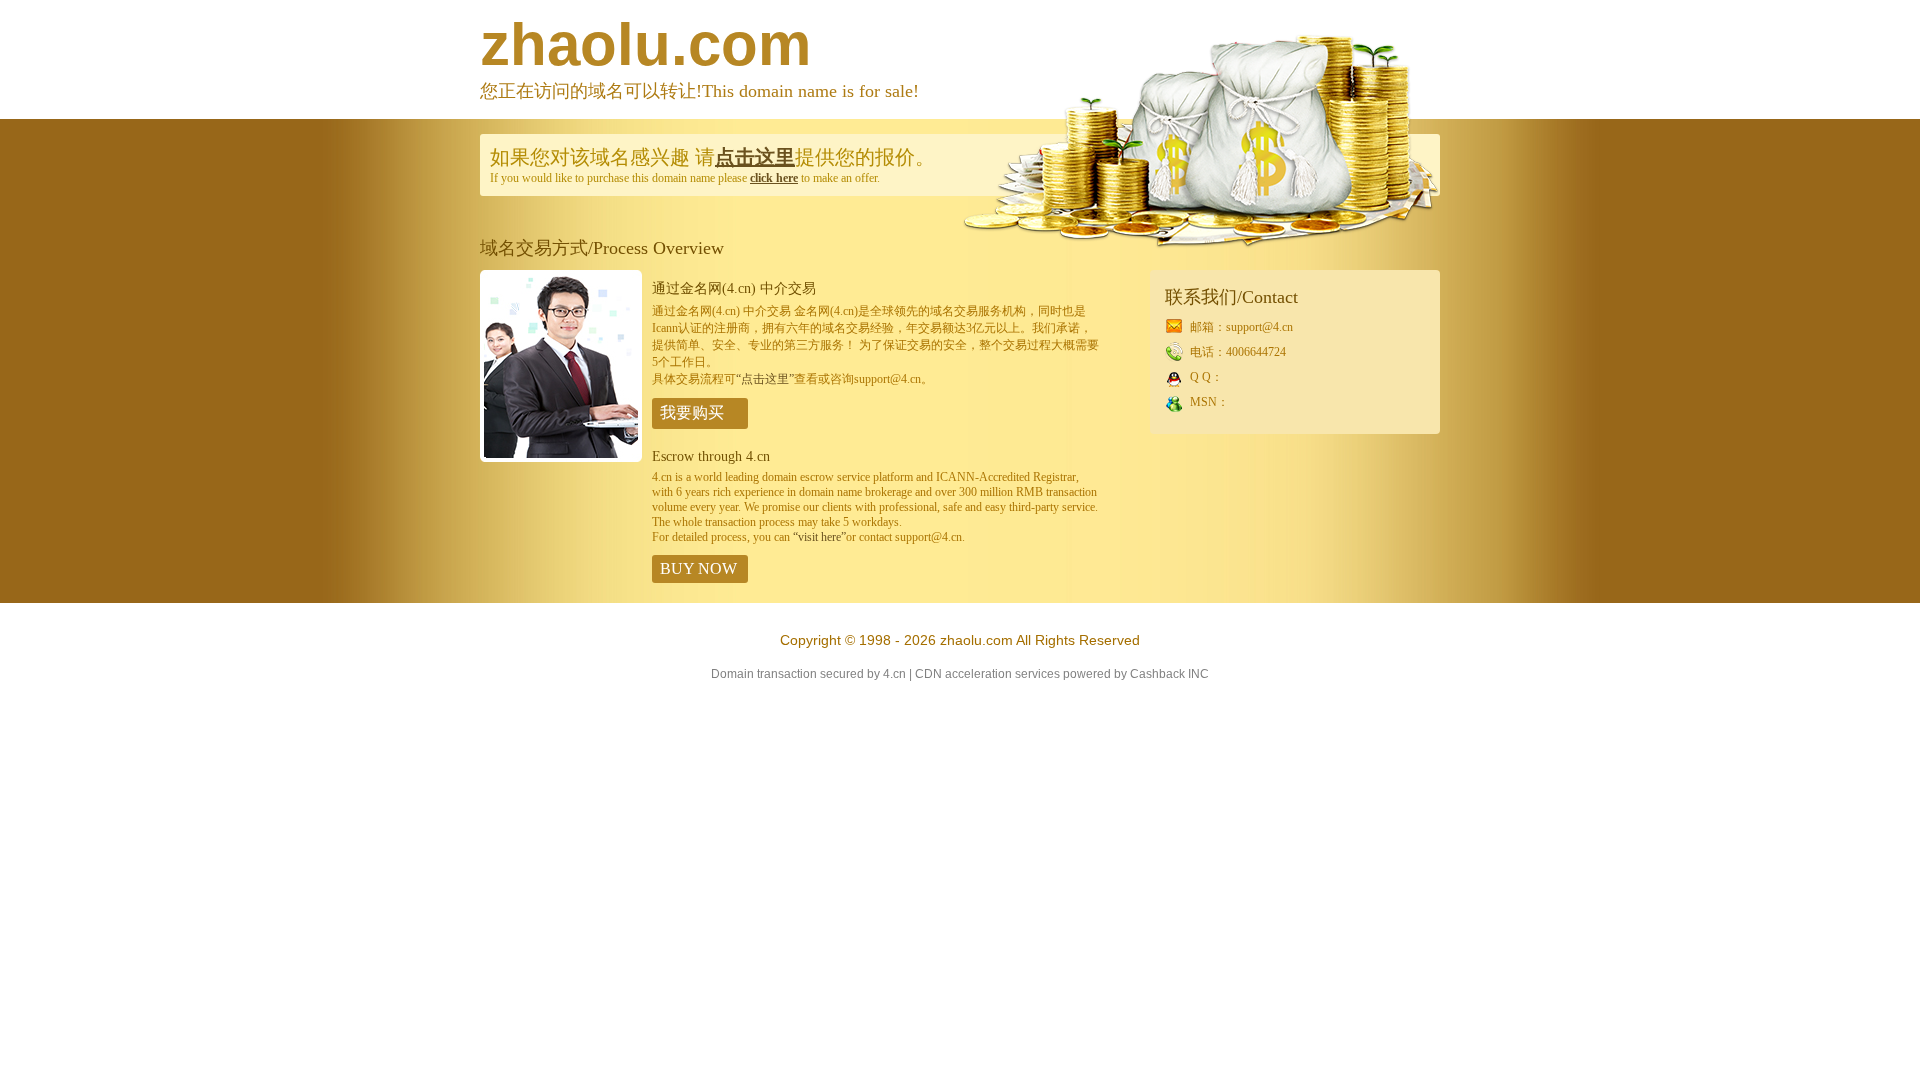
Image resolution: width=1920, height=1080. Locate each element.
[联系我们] (561, 458)
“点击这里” (765, 379)
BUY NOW (698, 568)
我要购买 (692, 412)
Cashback (1157, 674)
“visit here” (819, 537)
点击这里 (755, 157)
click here (774, 178)
